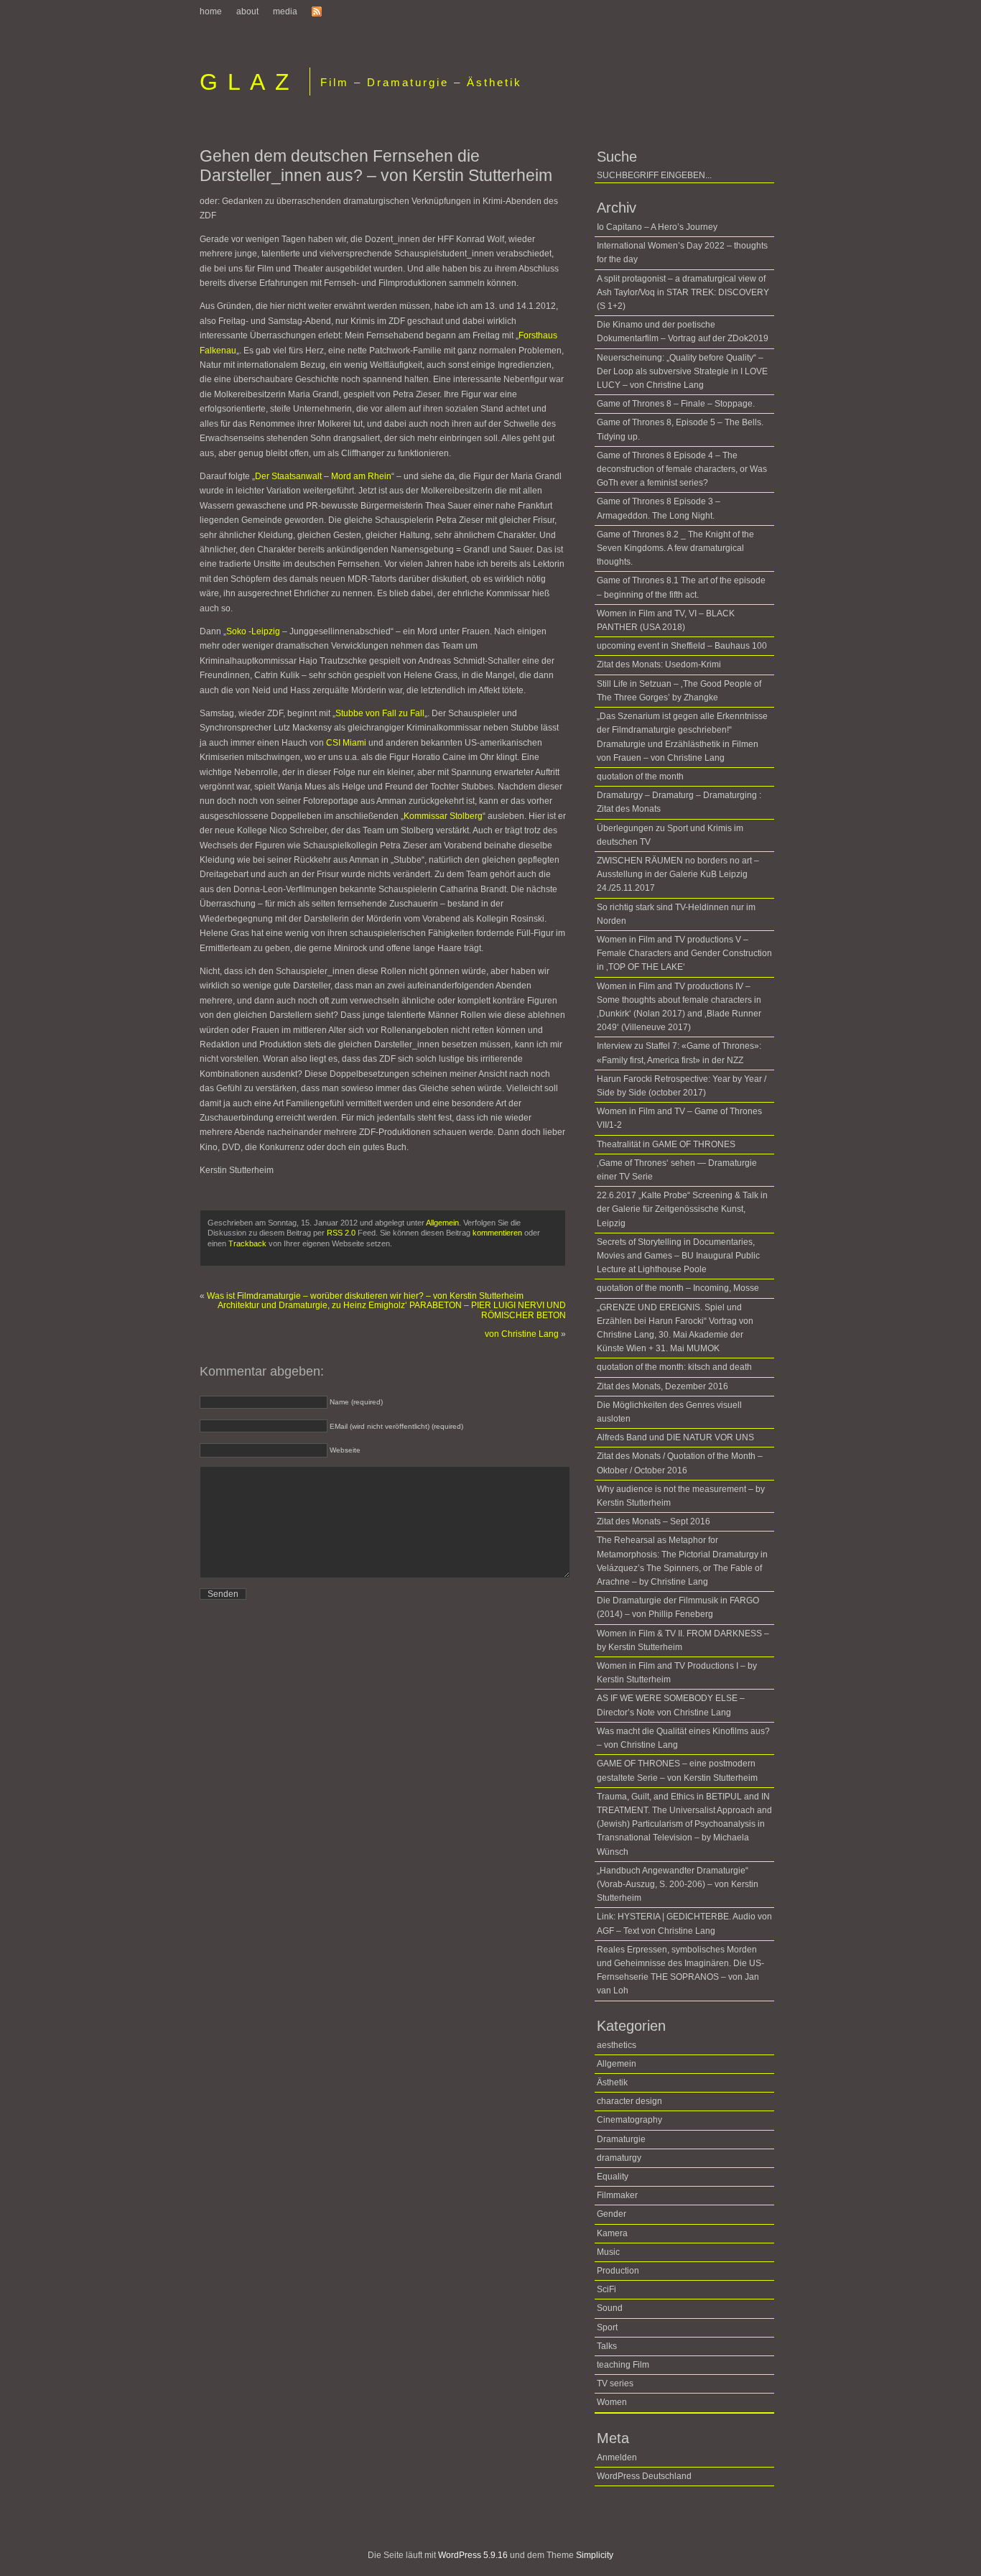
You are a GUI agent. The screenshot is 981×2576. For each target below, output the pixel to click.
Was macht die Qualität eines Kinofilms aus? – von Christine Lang (683, 1738)
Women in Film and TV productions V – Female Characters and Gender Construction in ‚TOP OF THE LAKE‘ (684, 953)
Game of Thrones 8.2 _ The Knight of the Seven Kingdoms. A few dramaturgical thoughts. (675, 548)
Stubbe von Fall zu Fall (380, 713)
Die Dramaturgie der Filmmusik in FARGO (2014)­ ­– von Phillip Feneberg (678, 1607)
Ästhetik (612, 2082)
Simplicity (595, 2555)
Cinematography (629, 2120)
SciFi (606, 2289)
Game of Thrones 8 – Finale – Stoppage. (676, 404)
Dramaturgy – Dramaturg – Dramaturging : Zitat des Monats (679, 802)
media (285, 11)
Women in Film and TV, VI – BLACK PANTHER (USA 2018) (666, 620)
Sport (607, 2327)
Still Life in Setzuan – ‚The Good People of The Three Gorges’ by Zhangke (679, 691)
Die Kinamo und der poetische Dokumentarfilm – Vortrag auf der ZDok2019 (683, 332)
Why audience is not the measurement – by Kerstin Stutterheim (681, 1496)
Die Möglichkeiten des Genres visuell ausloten (669, 1412)
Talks (607, 2346)
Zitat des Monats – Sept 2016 (654, 1521)
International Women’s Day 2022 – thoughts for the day (682, 252)
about (247, 11)
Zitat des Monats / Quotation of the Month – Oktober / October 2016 (680, 1463)
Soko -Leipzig (253, 631)
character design (629, 2101)
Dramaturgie (621, 2139)
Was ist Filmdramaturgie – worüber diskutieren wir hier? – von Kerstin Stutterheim (365, 1296)
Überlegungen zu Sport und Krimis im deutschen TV (670, 835)
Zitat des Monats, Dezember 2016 (662, 1386)
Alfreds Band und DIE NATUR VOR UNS (675, 1437)
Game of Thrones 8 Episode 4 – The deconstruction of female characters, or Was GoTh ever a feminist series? (682, 469)
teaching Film (623, 2365)
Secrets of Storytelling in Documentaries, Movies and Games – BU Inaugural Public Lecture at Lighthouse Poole (678, 1256)
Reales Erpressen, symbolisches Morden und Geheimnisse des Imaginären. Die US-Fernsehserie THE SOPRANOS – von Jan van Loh (680, 1970)
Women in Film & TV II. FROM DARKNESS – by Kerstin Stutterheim (683, 1640)
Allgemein (442, 1223)
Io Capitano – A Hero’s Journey (657, 227)
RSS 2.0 (341, 1233)
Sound (610, 2308)
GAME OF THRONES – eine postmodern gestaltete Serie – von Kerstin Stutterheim (677, 1770)
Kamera (612, 2233)
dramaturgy (619, 2158)
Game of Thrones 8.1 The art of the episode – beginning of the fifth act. (681, 587)
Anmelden (617, 2457)
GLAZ (249, 82)
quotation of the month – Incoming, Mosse (678, 1288)
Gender (612, 2214)
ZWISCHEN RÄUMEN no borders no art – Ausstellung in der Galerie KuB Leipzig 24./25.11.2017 (678, 874)
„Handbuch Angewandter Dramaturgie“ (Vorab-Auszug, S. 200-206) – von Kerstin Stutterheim (678, 1884)
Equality (613, 2177)
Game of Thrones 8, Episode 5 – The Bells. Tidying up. (680, 429)
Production (618, 2271)
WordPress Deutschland (644, 2476)
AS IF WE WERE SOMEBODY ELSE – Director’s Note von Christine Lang (671, 1705)
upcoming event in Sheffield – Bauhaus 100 (682, 646)
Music (608, 2252)
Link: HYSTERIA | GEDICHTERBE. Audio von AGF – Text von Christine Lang (684, 1923)
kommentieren (497, 1233)
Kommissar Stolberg (443, 816)
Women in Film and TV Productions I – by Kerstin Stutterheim (677, 1673)
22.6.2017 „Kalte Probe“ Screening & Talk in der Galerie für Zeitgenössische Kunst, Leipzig (682, 1209)
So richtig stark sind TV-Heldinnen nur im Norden (676, 914)
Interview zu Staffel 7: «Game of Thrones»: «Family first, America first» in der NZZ (679, 1053)
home (211, 11)
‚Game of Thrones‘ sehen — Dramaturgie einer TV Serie (677, 1170)
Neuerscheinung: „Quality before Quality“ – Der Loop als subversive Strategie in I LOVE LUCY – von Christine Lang (682, 371)
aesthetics (617, 2045)
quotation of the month (640, 777)
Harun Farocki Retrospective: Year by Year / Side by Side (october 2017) (682, 1086)
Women (612, 2402)
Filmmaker (617, 2195)
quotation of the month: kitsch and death (674, 1367)
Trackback (247, 1243)
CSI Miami (346, 743)
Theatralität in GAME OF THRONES (666, 1144)
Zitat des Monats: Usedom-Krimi (659, 664)
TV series (615, 2383)
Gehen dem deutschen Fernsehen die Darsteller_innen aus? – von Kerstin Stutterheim (376, 166)
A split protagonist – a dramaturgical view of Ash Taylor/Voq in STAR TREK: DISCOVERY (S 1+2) (683, 292)
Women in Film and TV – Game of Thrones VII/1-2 (679, 1118)
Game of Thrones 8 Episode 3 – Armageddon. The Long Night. (659, 508)
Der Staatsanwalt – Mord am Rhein (323, 476)
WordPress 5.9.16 (473, 2555)
